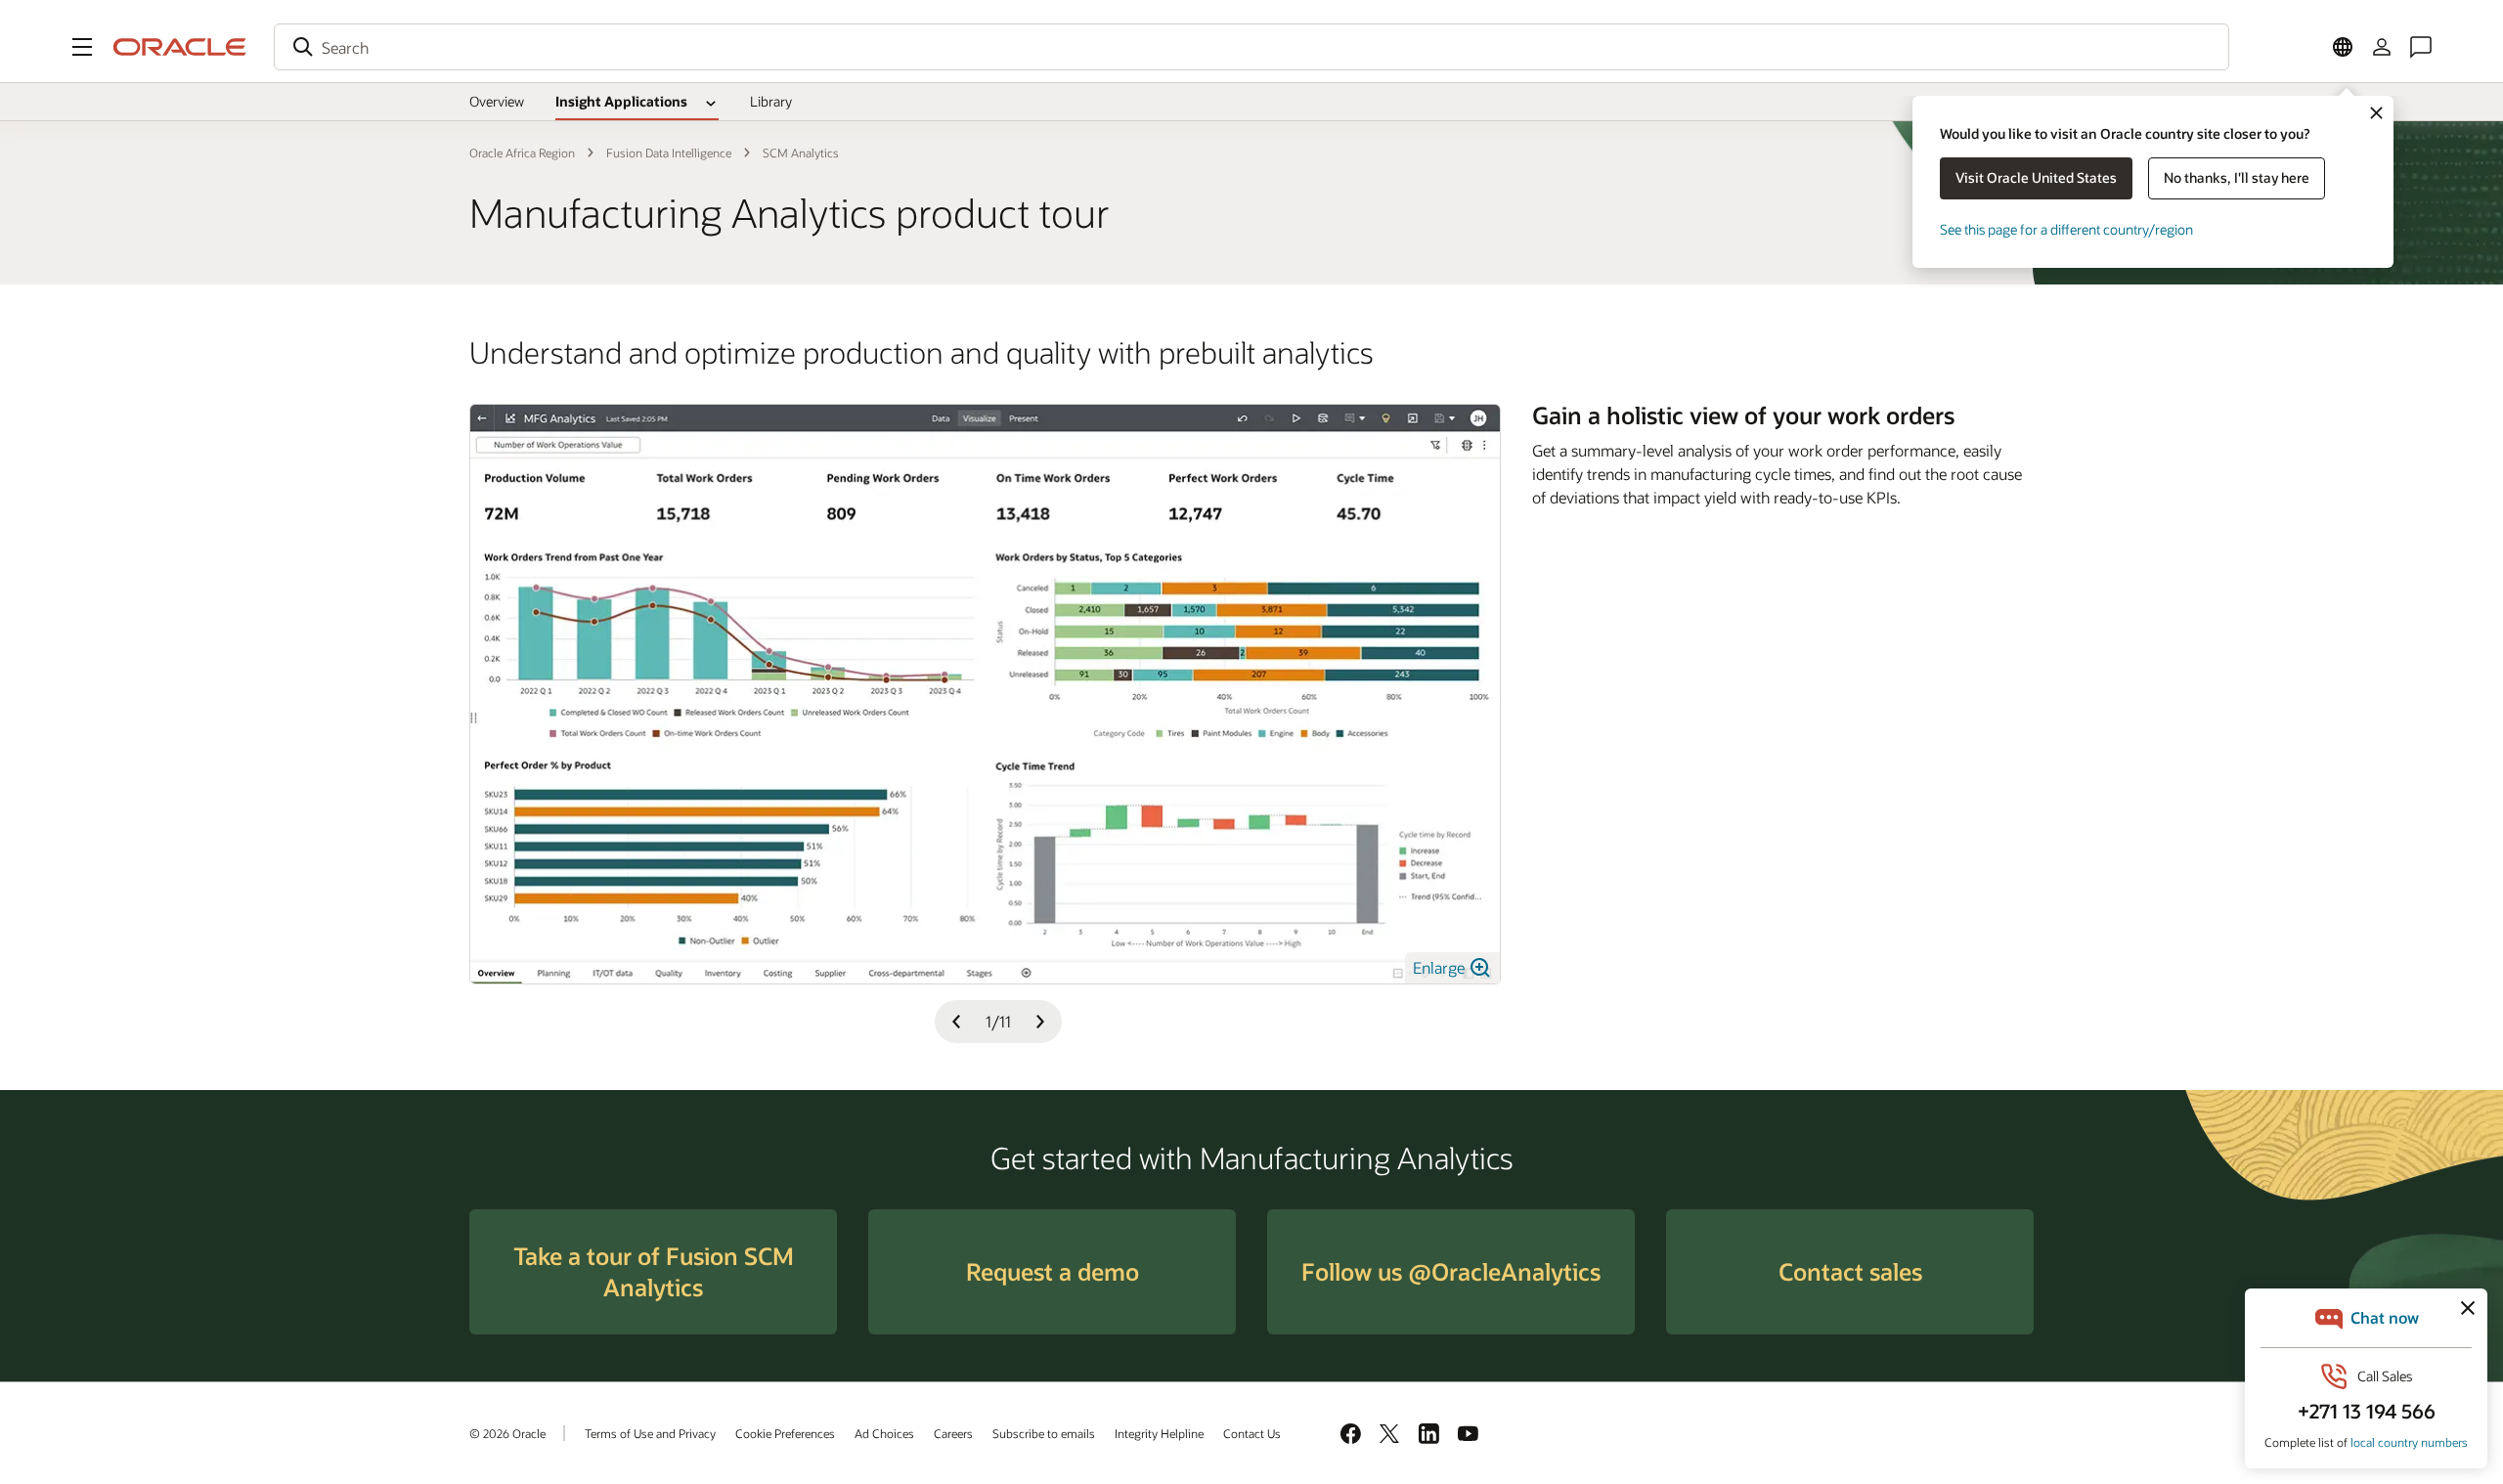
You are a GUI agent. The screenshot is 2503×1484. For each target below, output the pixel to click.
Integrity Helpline (1159, 1433)
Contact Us (1252, 1433)
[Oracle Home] (180, 47)
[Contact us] (2421, 47)
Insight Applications (621, 101)
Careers (953, 1433)
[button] (82, 47)
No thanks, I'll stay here (2237, 177)
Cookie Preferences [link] (785, 1433)
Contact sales (1850, 1271)
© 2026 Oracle (507, 1433)
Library (771, 101)
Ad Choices (884, 1433)
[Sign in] (2382, 47)
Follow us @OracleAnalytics (1451, 1271)
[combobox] (1251, 47)
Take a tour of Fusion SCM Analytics (654, 1271)
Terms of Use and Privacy (650, 1433)
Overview (497, 101)
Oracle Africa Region (522, 153)
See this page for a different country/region (2066, 229)
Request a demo (1053, 1271)
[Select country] (2343, 47)
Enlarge (1441, 967)
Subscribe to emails (1044, 1433)
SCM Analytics (801, 153)
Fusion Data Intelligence (669, 153)
